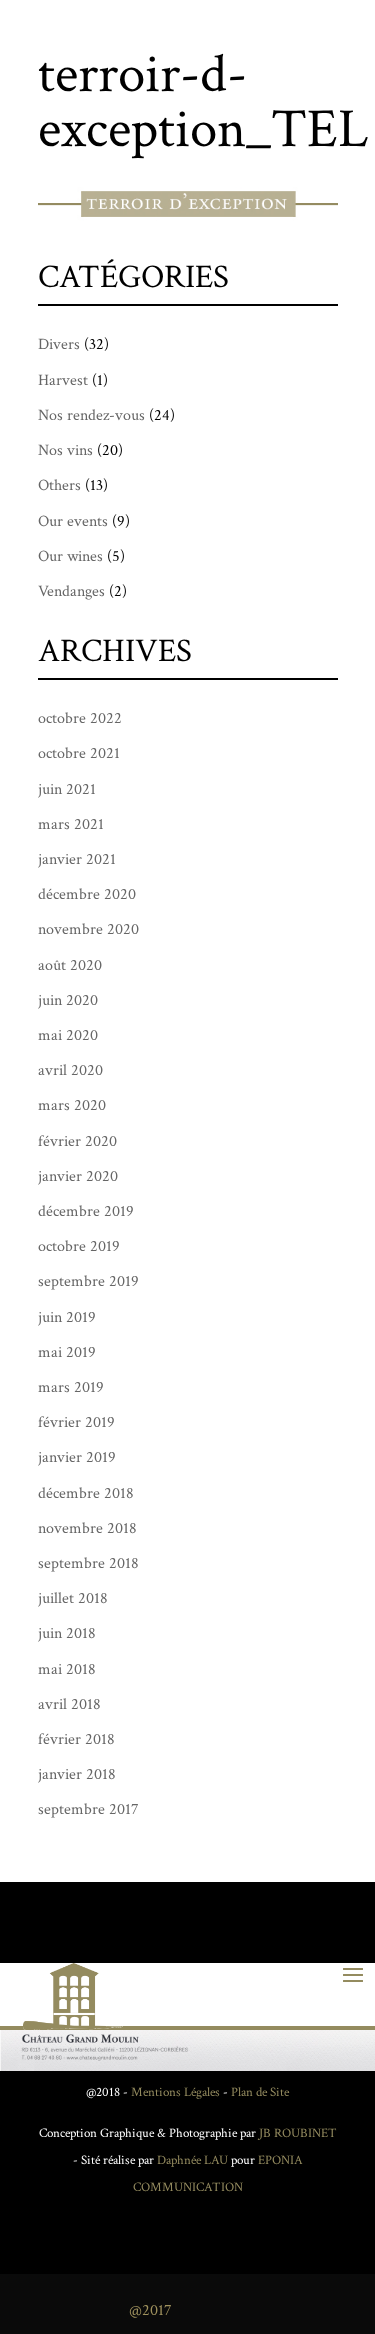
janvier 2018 (77, 1774)
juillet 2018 (73, 1598)
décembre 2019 (86, 1211)
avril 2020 (70, 1070)
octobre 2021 (79, 753)
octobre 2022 (80, 718)
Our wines (70, 556)
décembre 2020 (87, 894)
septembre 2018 (88, 1563)
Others (59, 485)
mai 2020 (68, 1035)
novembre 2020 (88, 929)
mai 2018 (67, 1669)
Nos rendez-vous (91, 415)
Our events (73, 521)
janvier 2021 (77, 859)
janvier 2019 (77, 1457)
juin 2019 (67, 1317)
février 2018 (76, 1739)
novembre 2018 (87, 1528)
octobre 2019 (79, 1246)
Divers (59, 344)
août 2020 (70, 965)
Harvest (63, 380)
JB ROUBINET (298, 2133)
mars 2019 (71, 1387)
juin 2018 (67, 1633)
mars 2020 (72, 1105)
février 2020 (77, 1141)
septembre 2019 (88, 1281)
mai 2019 (67, 1352)
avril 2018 (69, 1704)
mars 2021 (71, 824)
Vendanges (71, 591)
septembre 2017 (88, 1809)
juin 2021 (67, 789)
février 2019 (76, 1422)
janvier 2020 (78, 1176)
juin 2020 (68, 1000)
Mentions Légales (175, 2092)
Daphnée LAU (191, 2160)
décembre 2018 (86, 1493)
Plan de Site (260, 2092)
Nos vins (65, 450)
